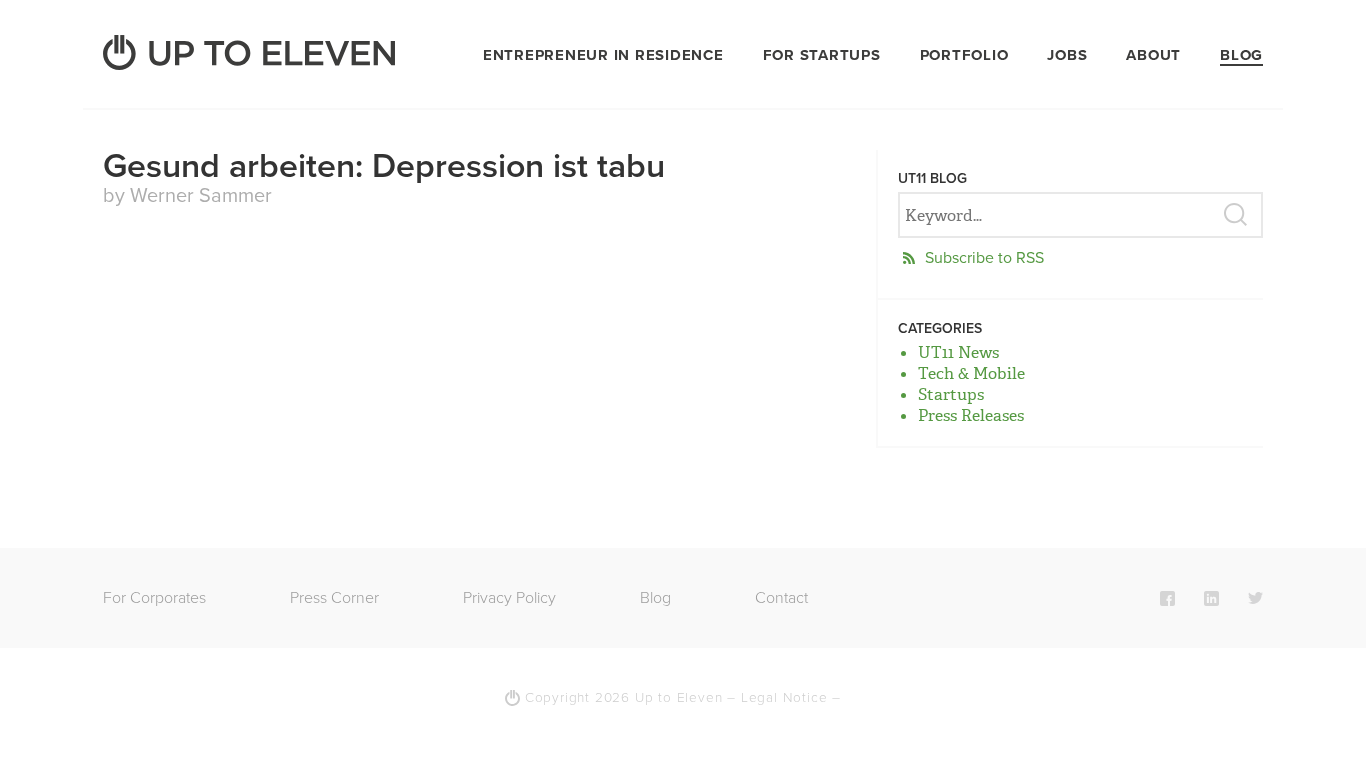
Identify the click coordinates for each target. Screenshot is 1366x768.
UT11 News (958, 352)
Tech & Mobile (971, 373)
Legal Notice (784, 698)
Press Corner (334, 598)
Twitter (1255, 598)
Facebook (1167, 598)
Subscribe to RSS (984, 258)
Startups (951, 394)
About (1153, 55)
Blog (1241, 55)
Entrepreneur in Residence (603, 55)
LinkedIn (1211, 598)
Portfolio (964, 55)
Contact (781, 598)
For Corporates (154, 598)
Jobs (1067, 55)
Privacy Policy (509, 598)
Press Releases (971, 415)
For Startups (822, 55)
